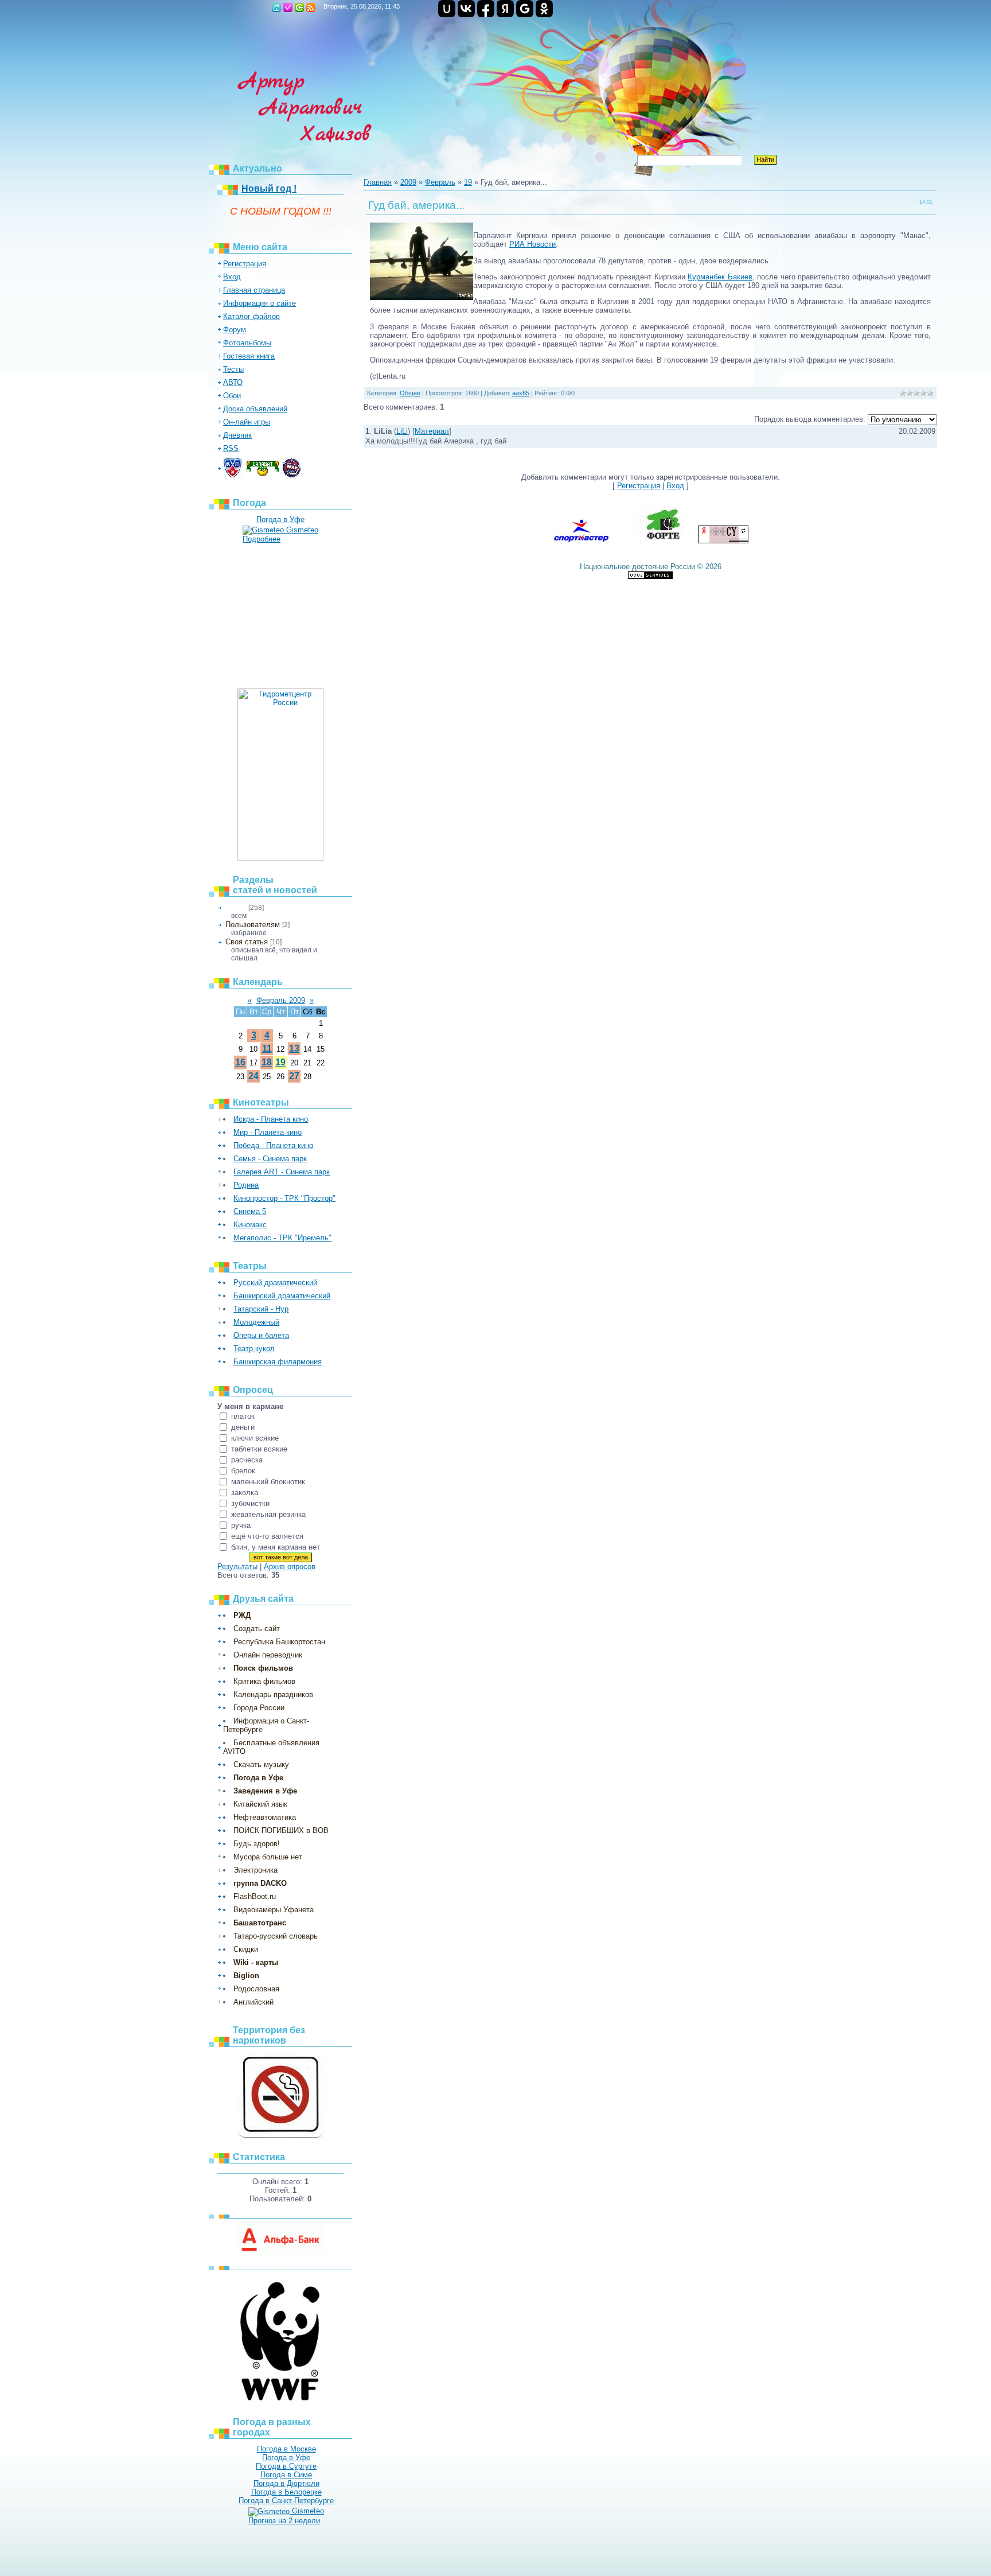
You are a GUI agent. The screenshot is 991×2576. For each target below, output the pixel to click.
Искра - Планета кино (271, 1119)
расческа (247, 1460)
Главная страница (254, 290)
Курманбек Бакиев (720, 277)
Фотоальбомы (247, 343)
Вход (299, 7)
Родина (246, 1185)
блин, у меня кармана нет (276, 1547)
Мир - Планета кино (268, 1132)
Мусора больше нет (268, 1857)
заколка (245, 1493)
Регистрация (288, 7)
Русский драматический (275, 1283)
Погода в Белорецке (286, 2492)
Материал (432, 431)
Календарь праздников (273, 1694)
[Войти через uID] (447, 9)
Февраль (440, 182)
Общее (236, 908)
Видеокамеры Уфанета (274, 1910)
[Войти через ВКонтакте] (466, 9)
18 (267, 1062)
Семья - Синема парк (270, 1159)
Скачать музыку (261, 1764)
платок (243, 1416)
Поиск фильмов (263, 1668)
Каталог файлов (251, 316)
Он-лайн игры (247, 422)
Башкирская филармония (278, 1362)
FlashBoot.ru (255, 1896)
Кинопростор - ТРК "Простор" (284, 1198)
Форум (235, 330)
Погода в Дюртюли (286, 2483)
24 (253, 1076)
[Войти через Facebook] (486, 9)
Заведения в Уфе (265, 1791)
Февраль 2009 (281, 1000)
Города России (259, 1708)
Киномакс (250, 1225)
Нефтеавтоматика (265, 1817)
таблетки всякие (259, 1449)
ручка (241, 1525)
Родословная (256, 1989)
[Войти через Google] (525, 9)
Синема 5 (250, 1211)
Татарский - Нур (261, 1309)
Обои (232, 396)
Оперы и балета (261, 1335)
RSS (311, 7)
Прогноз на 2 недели (284, 2521)
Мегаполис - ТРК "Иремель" (282, 1238)
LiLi (402, 431)
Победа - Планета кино (273, 1145)
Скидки (246, 1949)
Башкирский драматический (282, 1296)
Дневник (237, 435)
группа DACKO (260, 1883)
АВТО (233, 382)
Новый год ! (269, 188)
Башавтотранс (260, 1923)
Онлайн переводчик (268, 1655)
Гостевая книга (249, 356)
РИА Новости (532, 244)
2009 (408, 182)
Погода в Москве (286, 2449)
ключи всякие (255, 1438)
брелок (243, 1471)
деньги (243, 1427)
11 (267, 1048)
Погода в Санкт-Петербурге (286, 2501)
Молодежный (256, 1322)
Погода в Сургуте (286, 2466)
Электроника (255, 1870)
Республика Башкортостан (279, 1642)
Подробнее (262, 539)
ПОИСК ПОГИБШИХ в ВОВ (281, 1830)
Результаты (237, 1567)
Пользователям (253, 925)
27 (294, 1076)
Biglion (246, 1976)
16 (240, 1062)
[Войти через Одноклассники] (544, 9)
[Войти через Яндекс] (505, 9)
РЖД (242, 1615)
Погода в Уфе (280, 520)
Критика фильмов (264, 1681)
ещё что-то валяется (267, 1536)
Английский (253, 2002)
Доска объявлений (255, 409)
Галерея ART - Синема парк (282, 1172)
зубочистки (250, 1503)
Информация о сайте (260, 303)
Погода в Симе (286, 2475)
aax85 (521, 393)
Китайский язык (260, 1804)
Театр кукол (254, 1349)
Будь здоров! (257, 1844)
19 (280, 1062)
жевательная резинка (268, 1514)
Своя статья (247, 942)
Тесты (233, 369)
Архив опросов (290, 1567)
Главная (276, 7)
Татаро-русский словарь (276, 1936)
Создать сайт (257, 1629)
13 (294, 1048)
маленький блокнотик (268, 1482)
